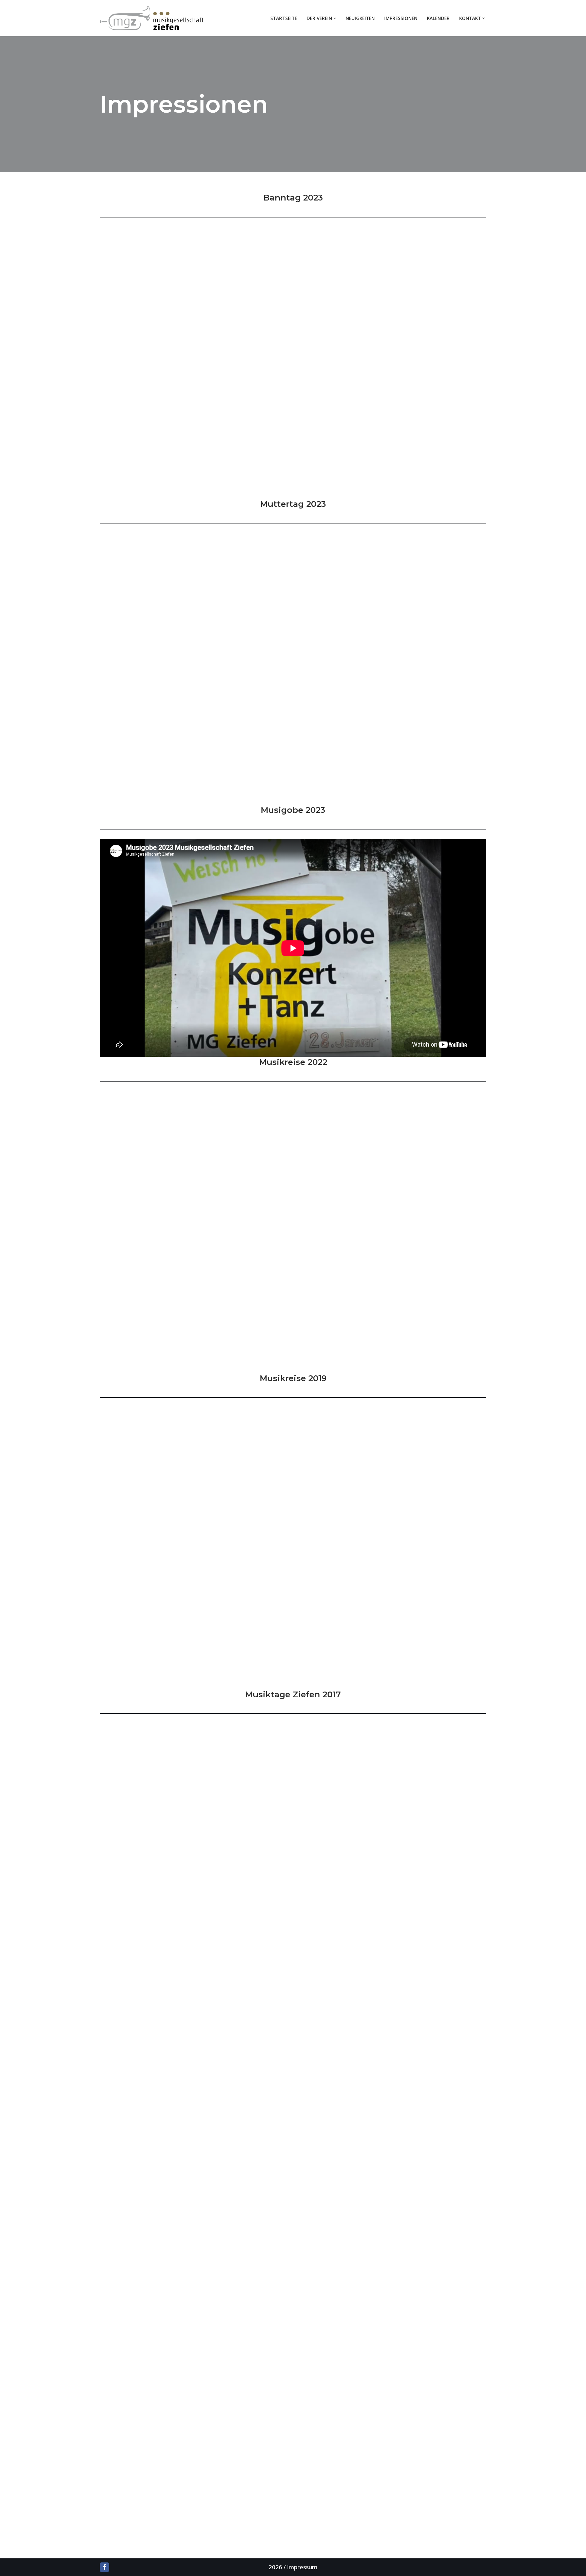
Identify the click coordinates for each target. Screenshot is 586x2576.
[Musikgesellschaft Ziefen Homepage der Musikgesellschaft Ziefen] (153, 18)
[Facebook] (104, 2567)
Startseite (284, 18)
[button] (335, 18)
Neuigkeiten (360, 18)
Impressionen (401, 18)
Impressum (302, 2567)
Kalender (438, 18)
